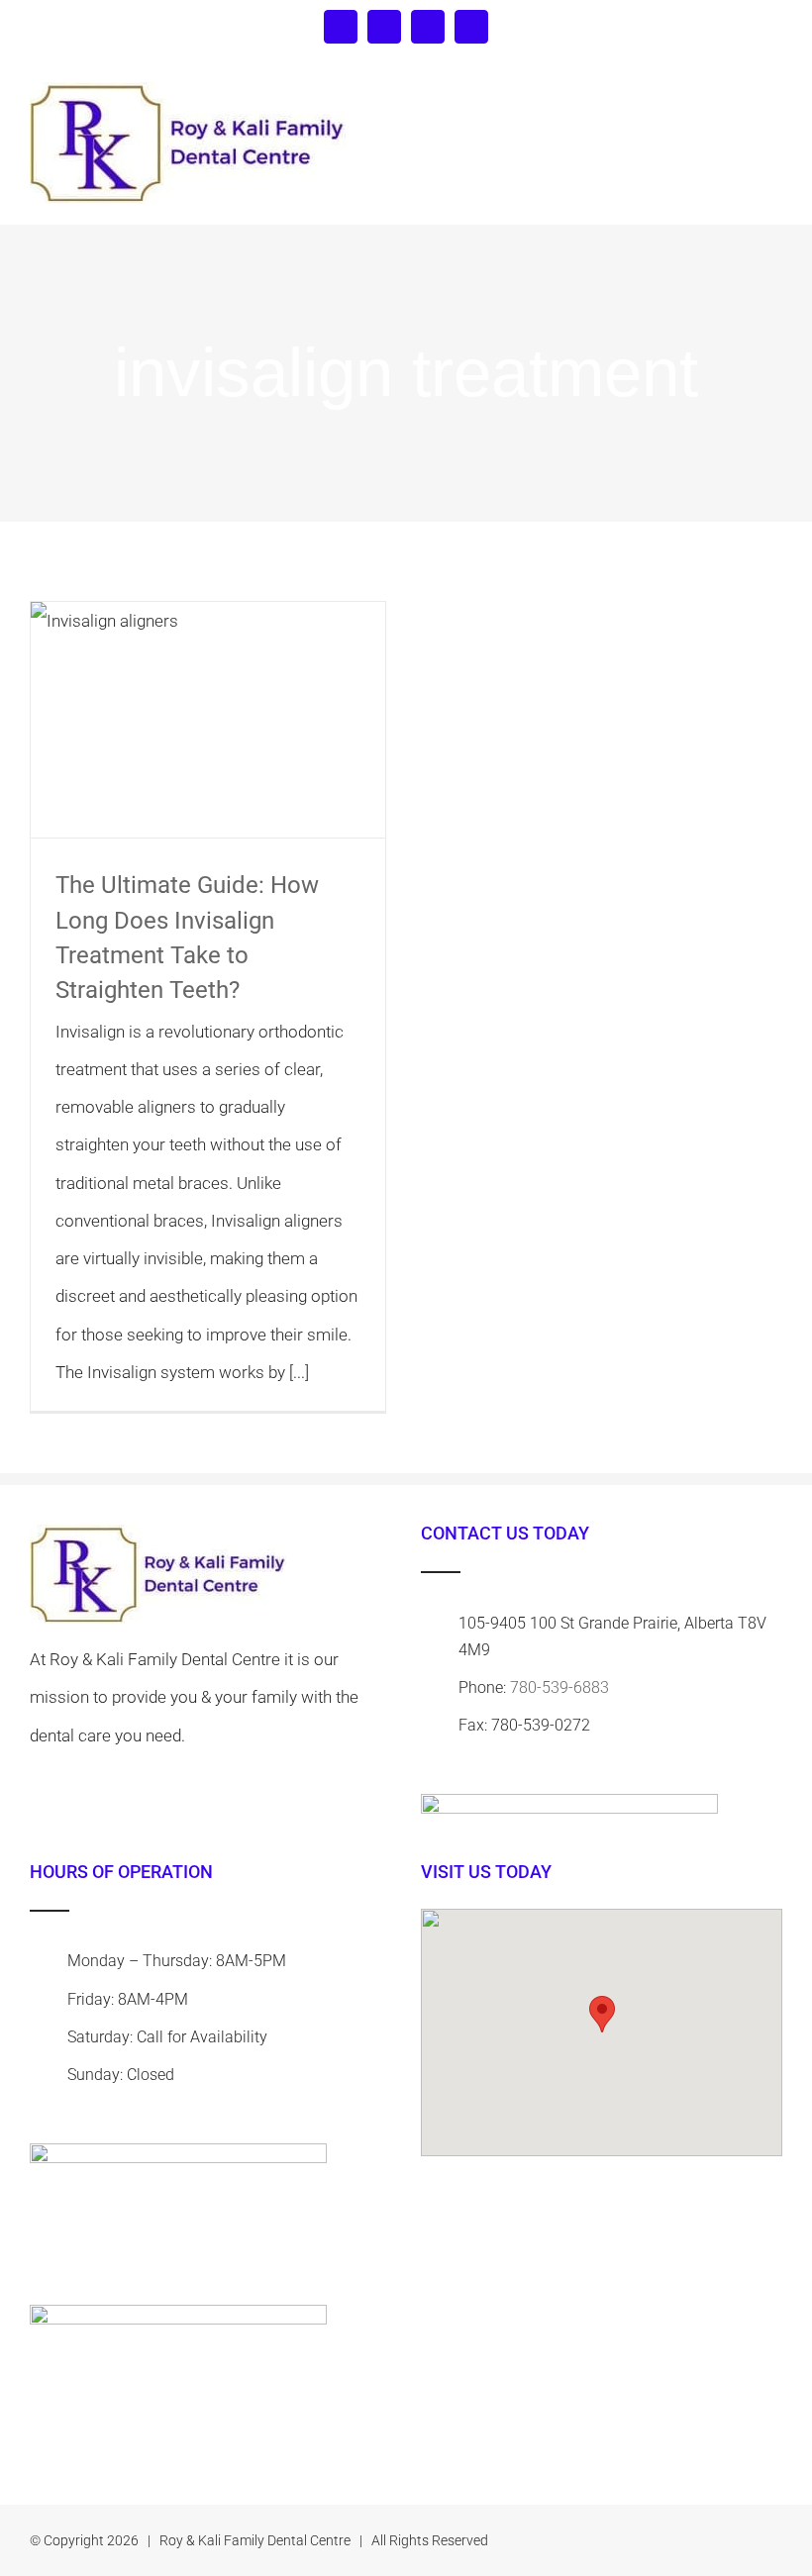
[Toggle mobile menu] (774, 104)
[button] (602, 2014)
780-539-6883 (559, 1687)
